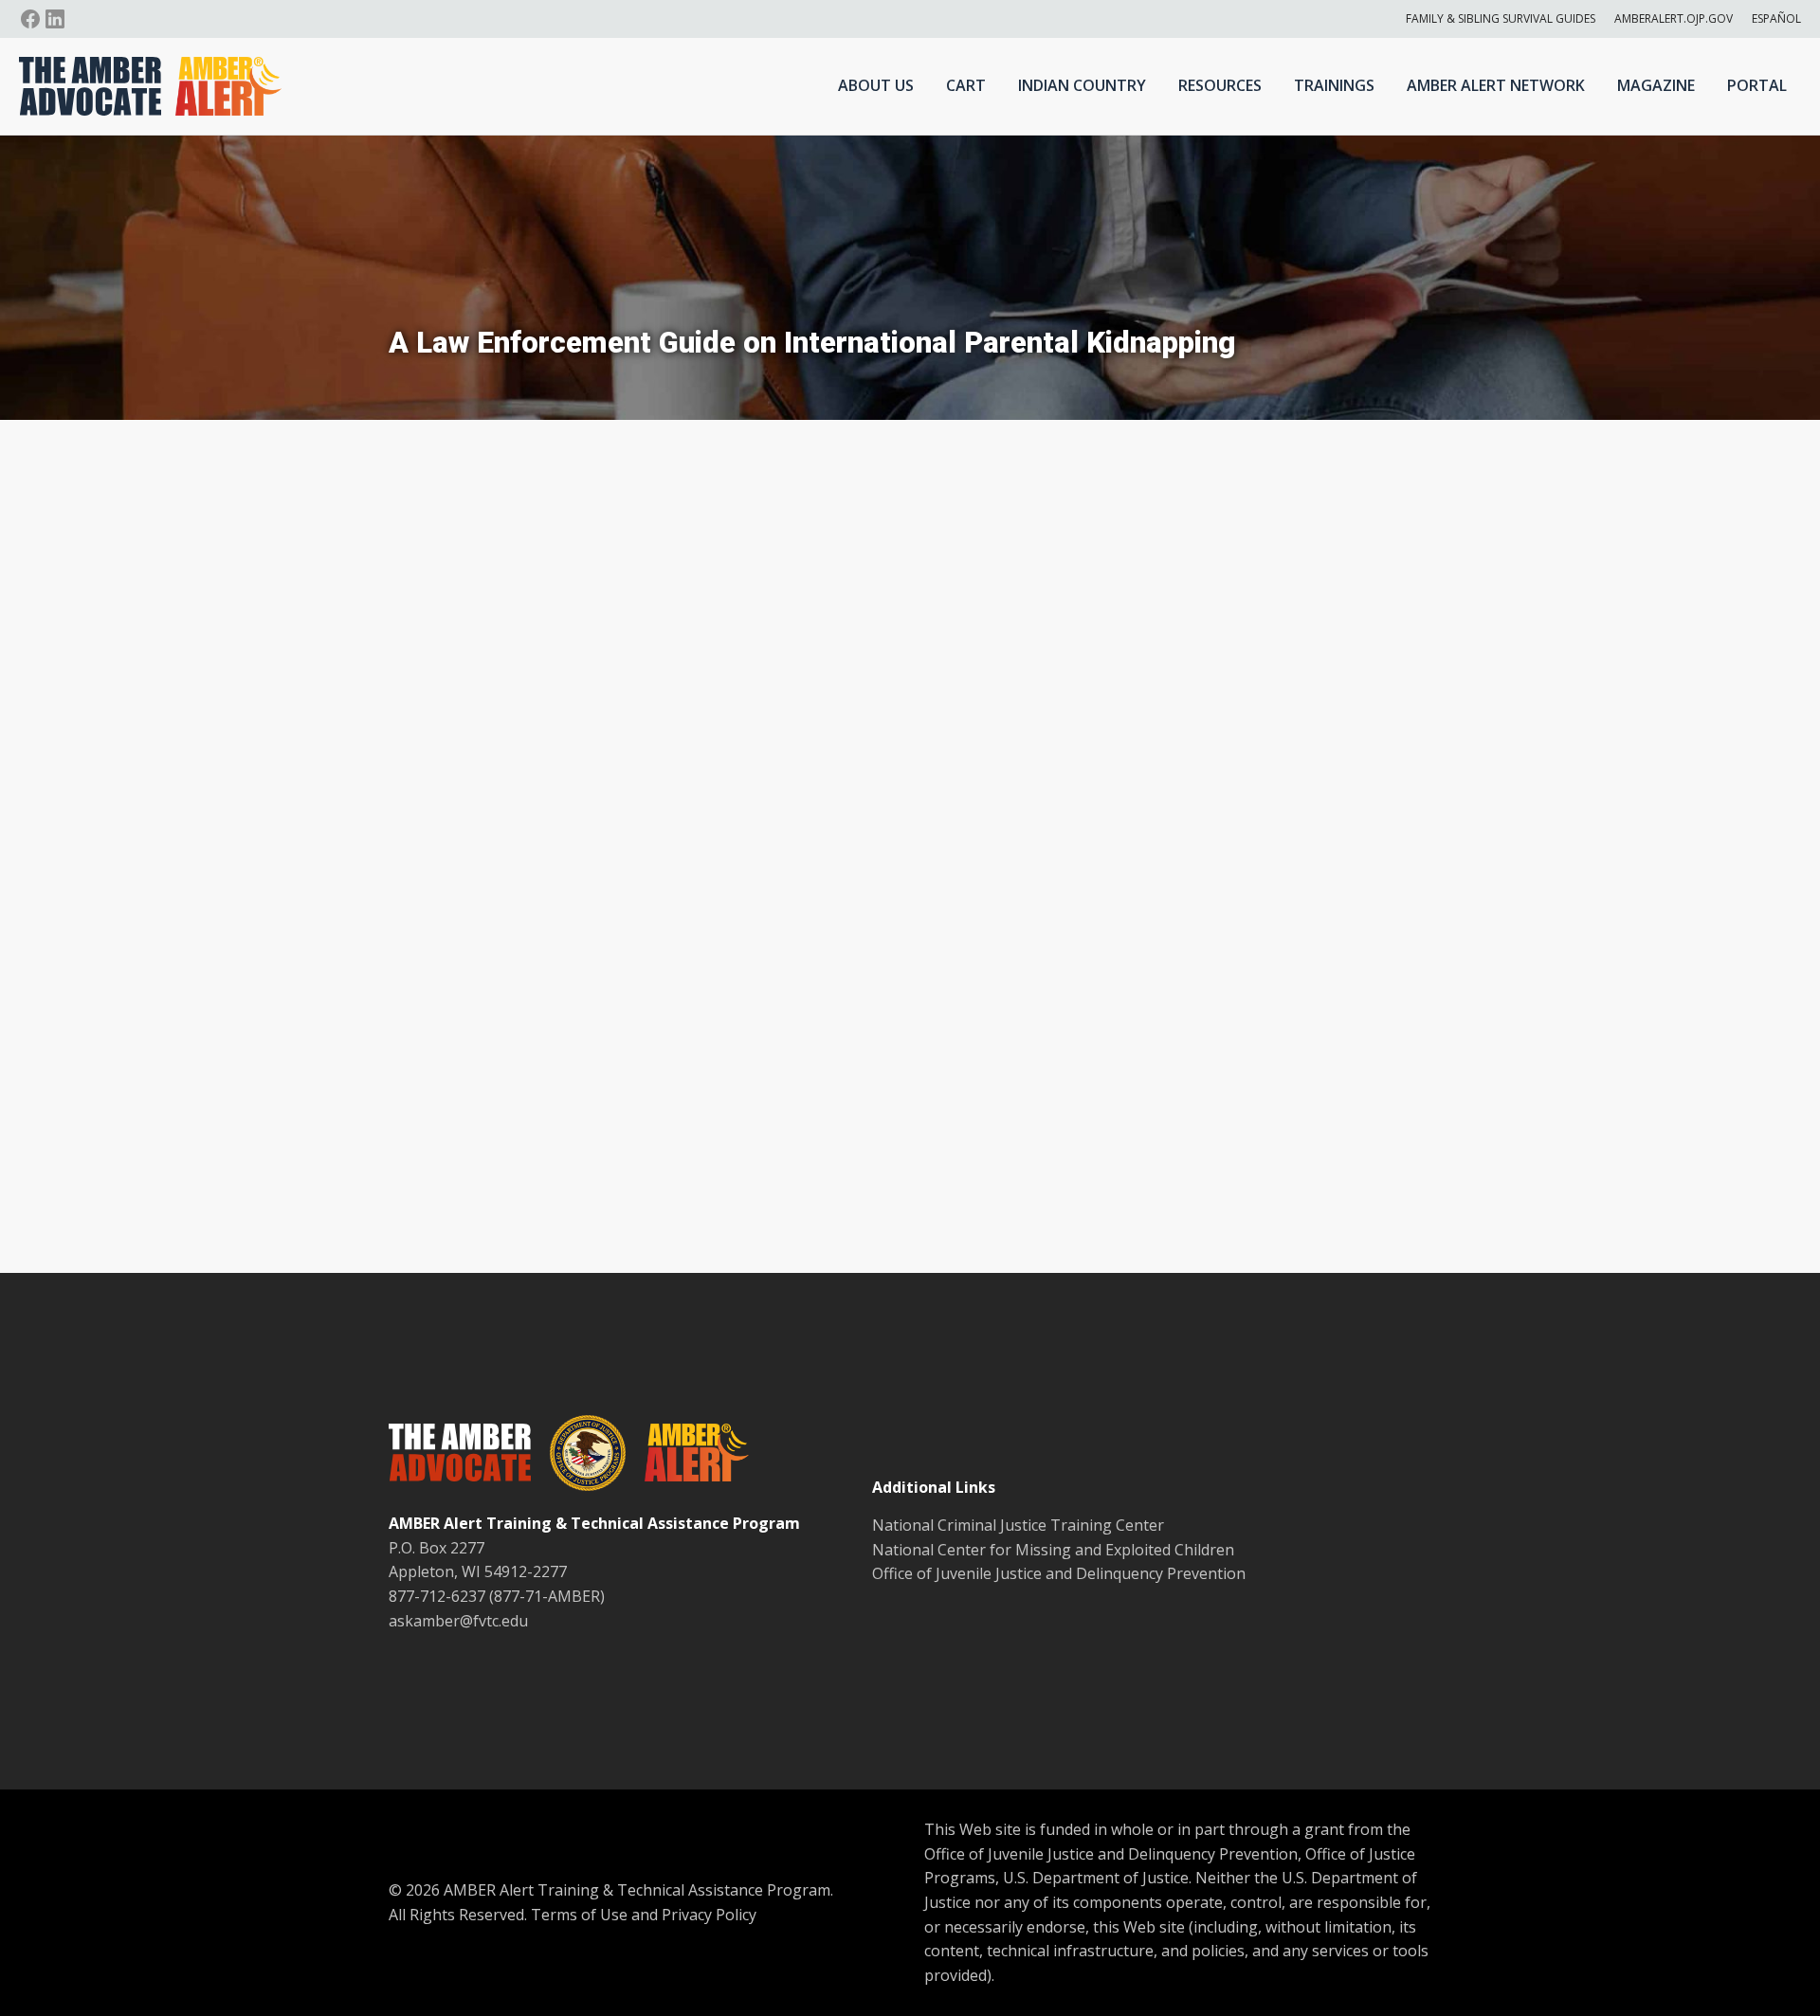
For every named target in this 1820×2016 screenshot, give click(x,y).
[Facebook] (30, 19)
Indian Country (1082, 85)
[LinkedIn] (55, 19)
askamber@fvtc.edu (458, 1621)
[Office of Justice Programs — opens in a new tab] (578, 1457)
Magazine (1656, 85)
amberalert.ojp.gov (1674, 18)
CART (966, 85)
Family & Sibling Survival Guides (1501, 18)
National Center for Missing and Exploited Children (1053, 1550)
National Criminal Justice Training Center (1018, 1525)
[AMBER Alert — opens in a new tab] (687, 1456)
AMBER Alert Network (1496, 85)
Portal (1757, 85)
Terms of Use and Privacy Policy (644, 1915)
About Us (876, 85)
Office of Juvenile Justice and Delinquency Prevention (1059, 1573)
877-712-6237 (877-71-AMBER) (497, 1596)
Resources (1220, 85)
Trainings (1334, 85)
